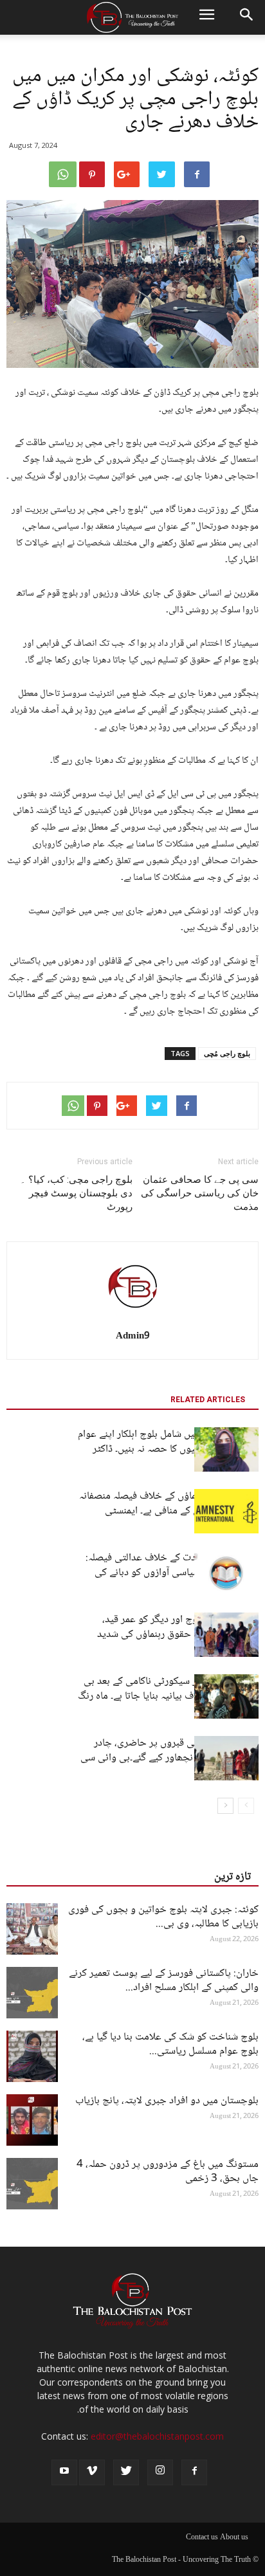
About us (234, 2538)
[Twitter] (126, 2472)
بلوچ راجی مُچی (227, 1053)
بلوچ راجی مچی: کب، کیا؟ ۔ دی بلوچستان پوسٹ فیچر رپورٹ (76, 1193)
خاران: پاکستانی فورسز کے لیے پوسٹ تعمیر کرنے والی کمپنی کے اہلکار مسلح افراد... (164, 1981)
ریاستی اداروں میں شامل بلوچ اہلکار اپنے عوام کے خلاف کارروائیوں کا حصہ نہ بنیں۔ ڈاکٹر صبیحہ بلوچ (168, 1449)
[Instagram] (160, 2472)
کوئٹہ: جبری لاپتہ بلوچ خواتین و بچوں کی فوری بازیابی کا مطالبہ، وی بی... (163, 1917)
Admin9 (133, 1337)
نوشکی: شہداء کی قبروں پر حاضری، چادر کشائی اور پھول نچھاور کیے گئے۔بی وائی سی (169, 1751)
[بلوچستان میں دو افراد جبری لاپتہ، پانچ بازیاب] (32, 2120)
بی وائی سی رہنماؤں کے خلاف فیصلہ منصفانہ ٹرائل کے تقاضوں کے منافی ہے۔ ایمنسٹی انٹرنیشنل (169, 1511)
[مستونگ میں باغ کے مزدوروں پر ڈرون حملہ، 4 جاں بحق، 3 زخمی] (32, 2184)
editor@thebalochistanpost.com (157, 2436)
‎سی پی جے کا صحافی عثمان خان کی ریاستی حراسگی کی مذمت (200, 1193)
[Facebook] (194, 2472)
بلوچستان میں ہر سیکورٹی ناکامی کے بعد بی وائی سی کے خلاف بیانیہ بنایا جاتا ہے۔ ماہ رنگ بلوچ (168, 1696)
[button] (247, 17)
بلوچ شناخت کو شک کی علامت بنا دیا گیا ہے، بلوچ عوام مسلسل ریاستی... (170, 2044)
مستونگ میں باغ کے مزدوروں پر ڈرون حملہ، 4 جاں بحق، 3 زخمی (168, 2172)
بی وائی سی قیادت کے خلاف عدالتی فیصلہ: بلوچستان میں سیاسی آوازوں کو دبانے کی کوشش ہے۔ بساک (172, 1573)
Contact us (202, 2538)
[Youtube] (64, 2472)
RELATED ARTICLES (208, 1400)
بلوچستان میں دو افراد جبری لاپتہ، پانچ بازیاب (167, 2101)
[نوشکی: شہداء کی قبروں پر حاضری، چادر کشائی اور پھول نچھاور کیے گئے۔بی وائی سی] (226, 1758)
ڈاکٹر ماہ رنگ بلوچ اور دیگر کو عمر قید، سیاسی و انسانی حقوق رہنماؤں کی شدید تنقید (178, 1635)
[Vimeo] (92, 2472)
